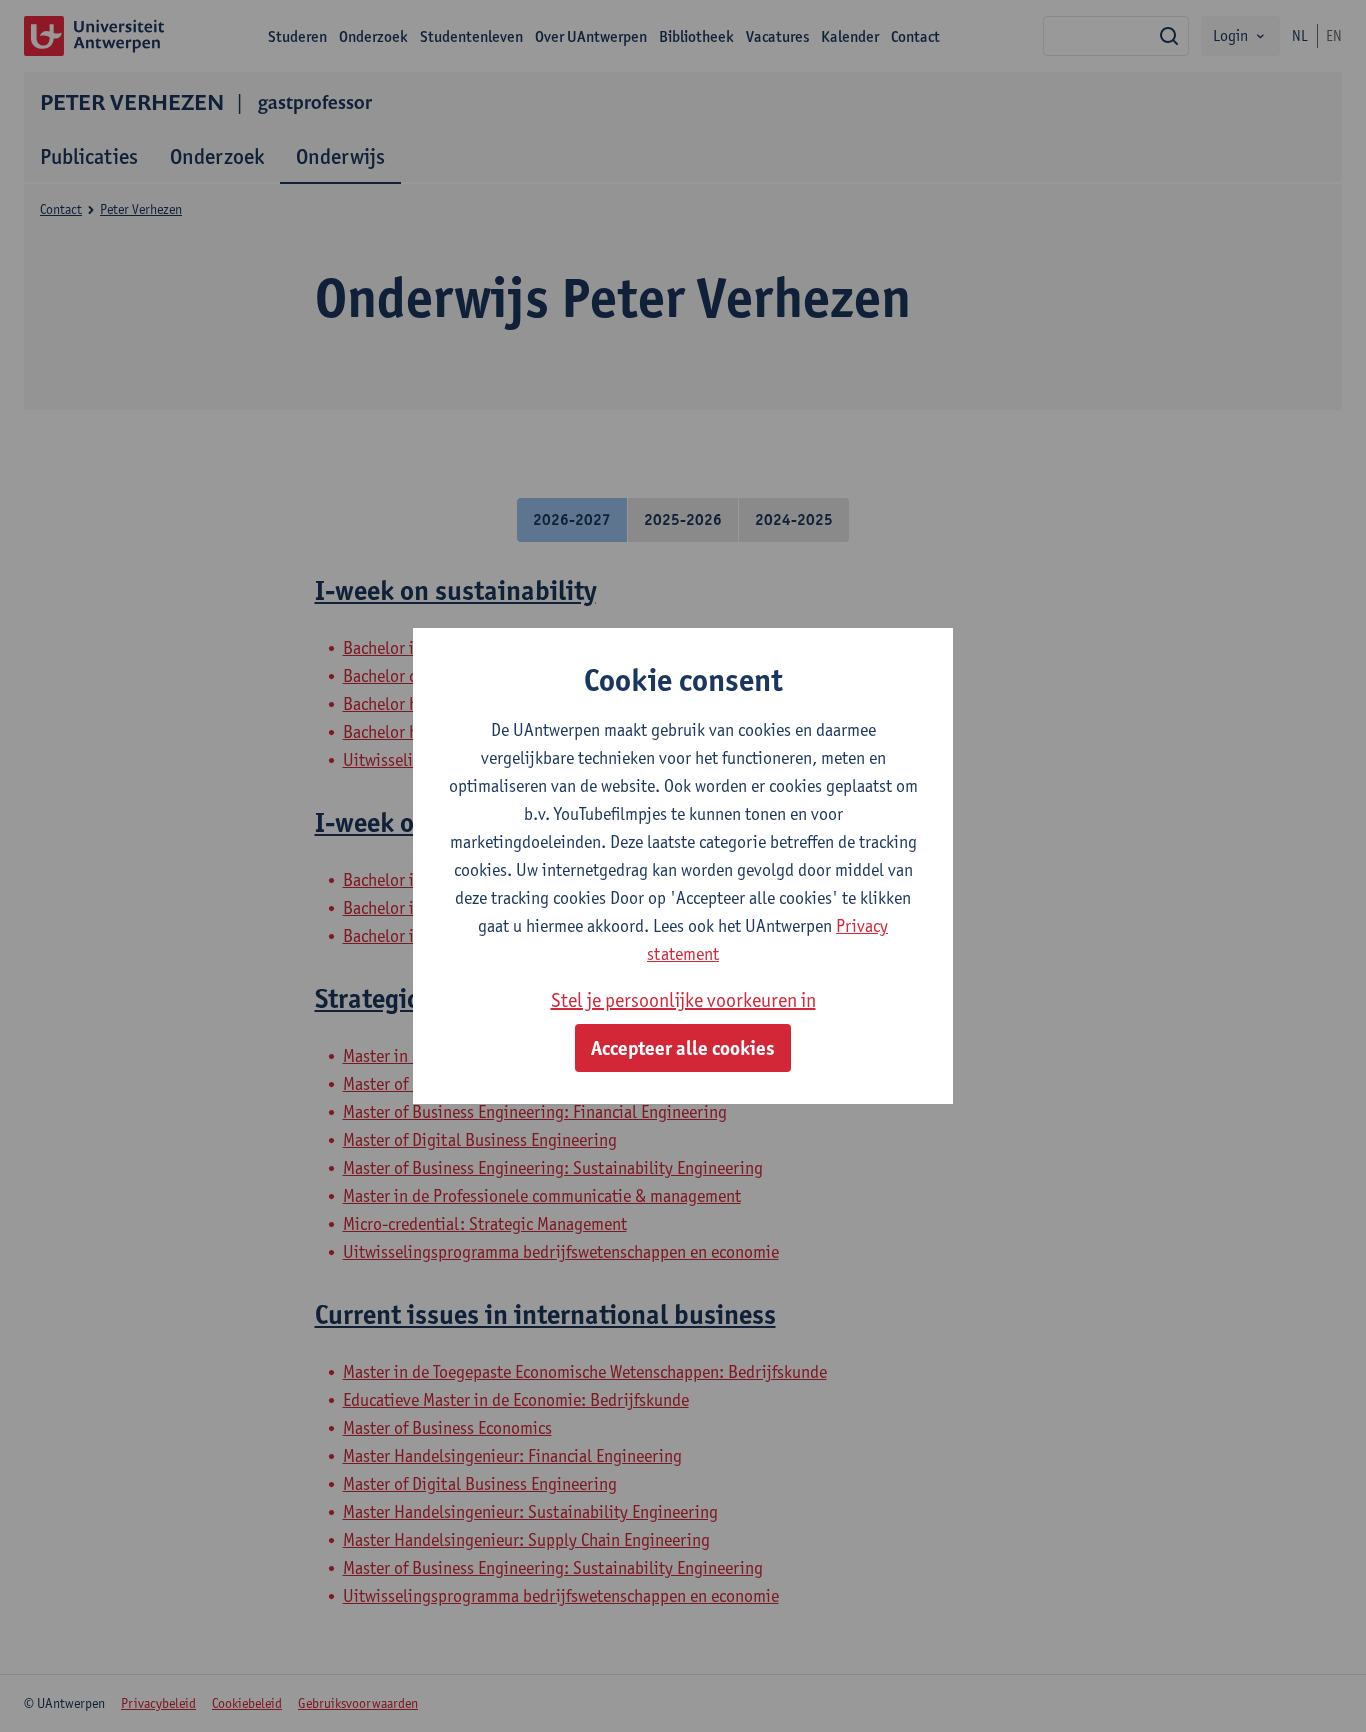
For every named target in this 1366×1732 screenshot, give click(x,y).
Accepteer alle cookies (683, 1048)
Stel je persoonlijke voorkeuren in (683, 1000)
